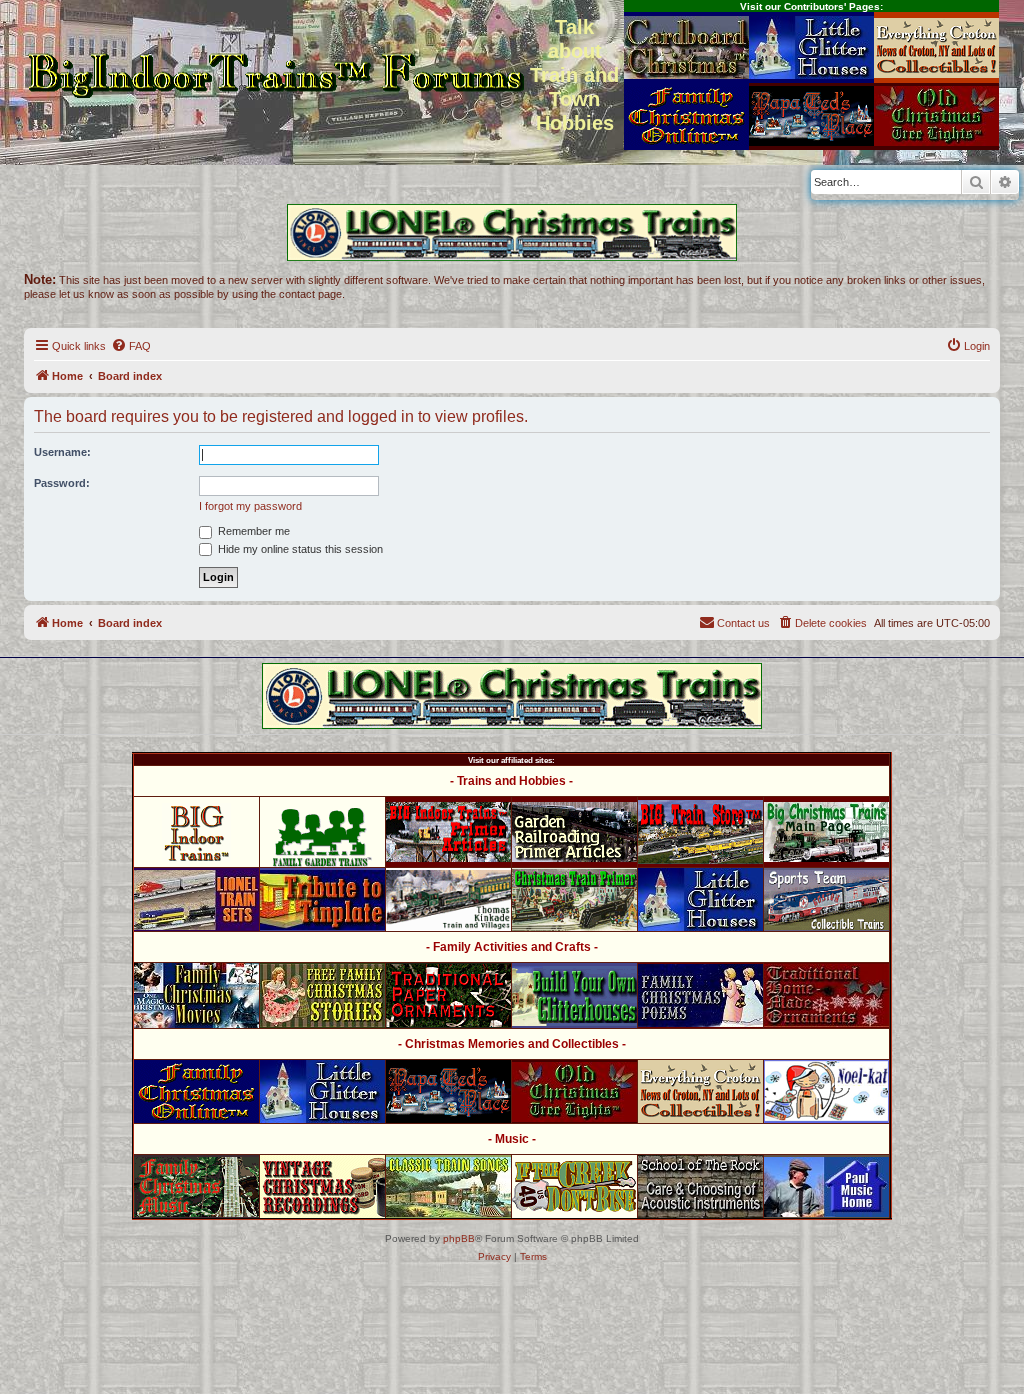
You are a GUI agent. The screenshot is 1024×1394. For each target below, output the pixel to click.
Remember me (252, 531)
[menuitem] (131, 346)
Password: (62, 483)
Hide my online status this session (299, 549)
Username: (62, 452)
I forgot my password (250, 506)
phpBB (459, 1238)
